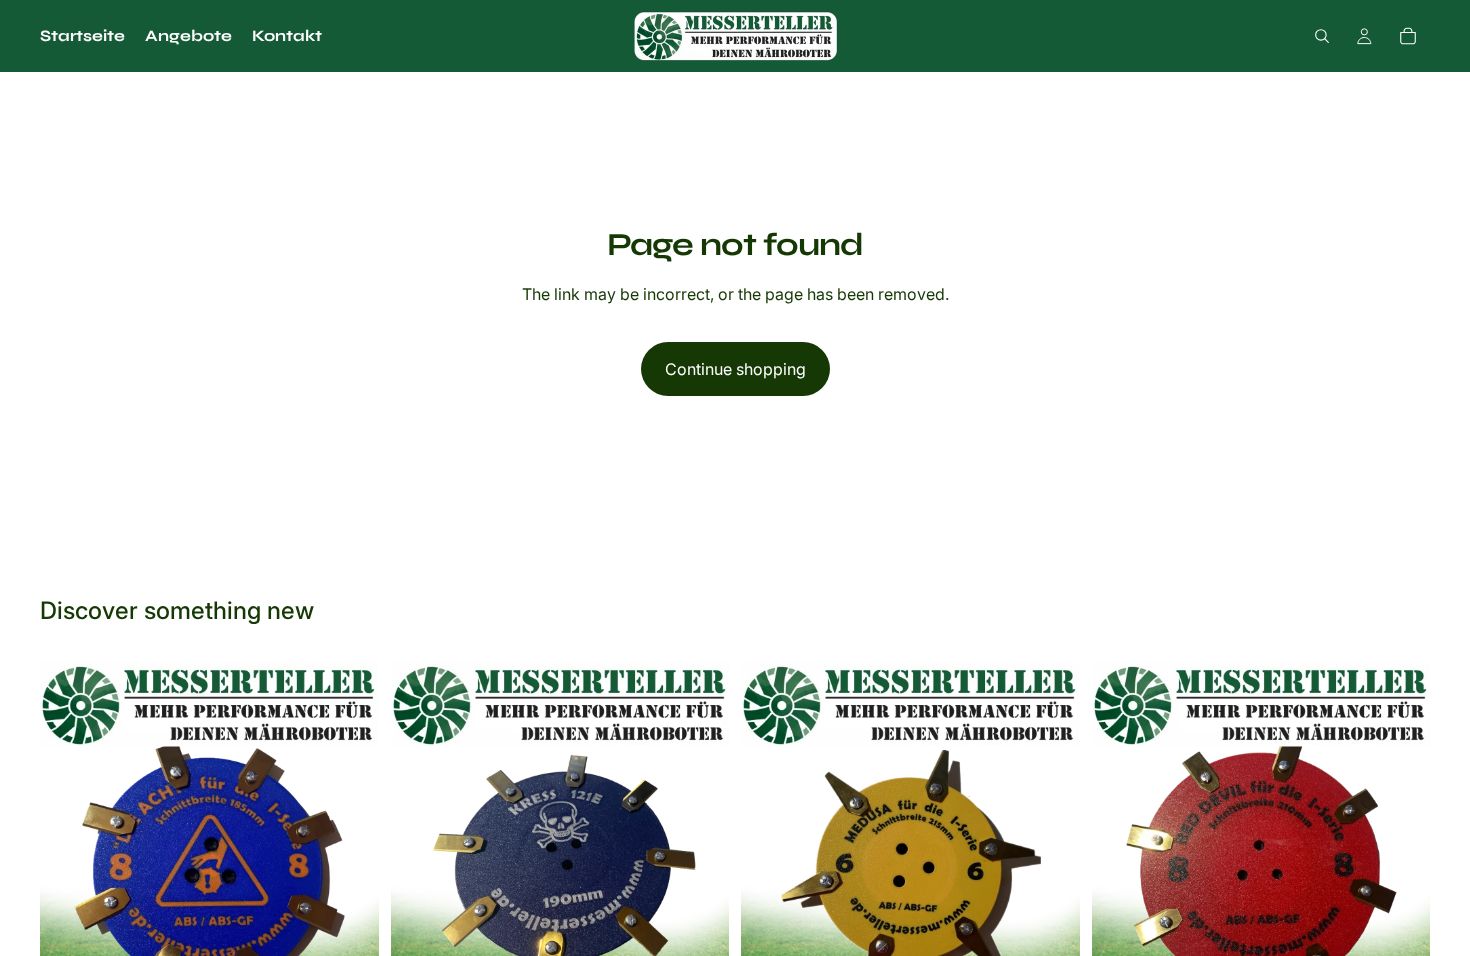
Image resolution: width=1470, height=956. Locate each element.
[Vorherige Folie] (1122, 874)
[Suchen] (1322, 36)
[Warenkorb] (1408, 36)
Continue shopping (735, 369)
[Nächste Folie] (1400, 874)
